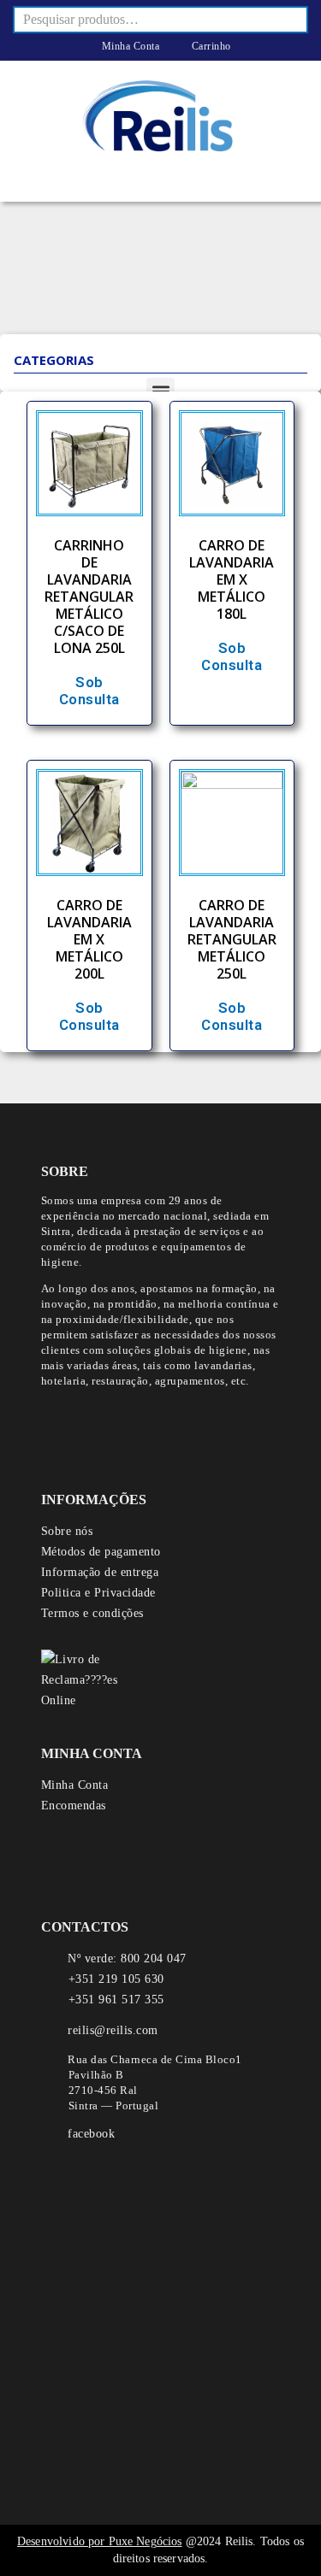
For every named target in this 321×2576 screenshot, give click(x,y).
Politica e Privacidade (98, 1593)
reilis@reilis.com (113, 2030)
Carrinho (210, 46)
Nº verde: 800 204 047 (127, 1958)
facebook (91, 2134)
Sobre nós (67, 1531)
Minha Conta (129, 46)
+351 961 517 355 (116, 2000)
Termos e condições (92, 1613)
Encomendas (74, 1806)
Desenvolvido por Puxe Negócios (100, 2541)
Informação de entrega (100, 1572)
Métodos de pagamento (101, 1552)
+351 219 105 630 (116, 1979)
